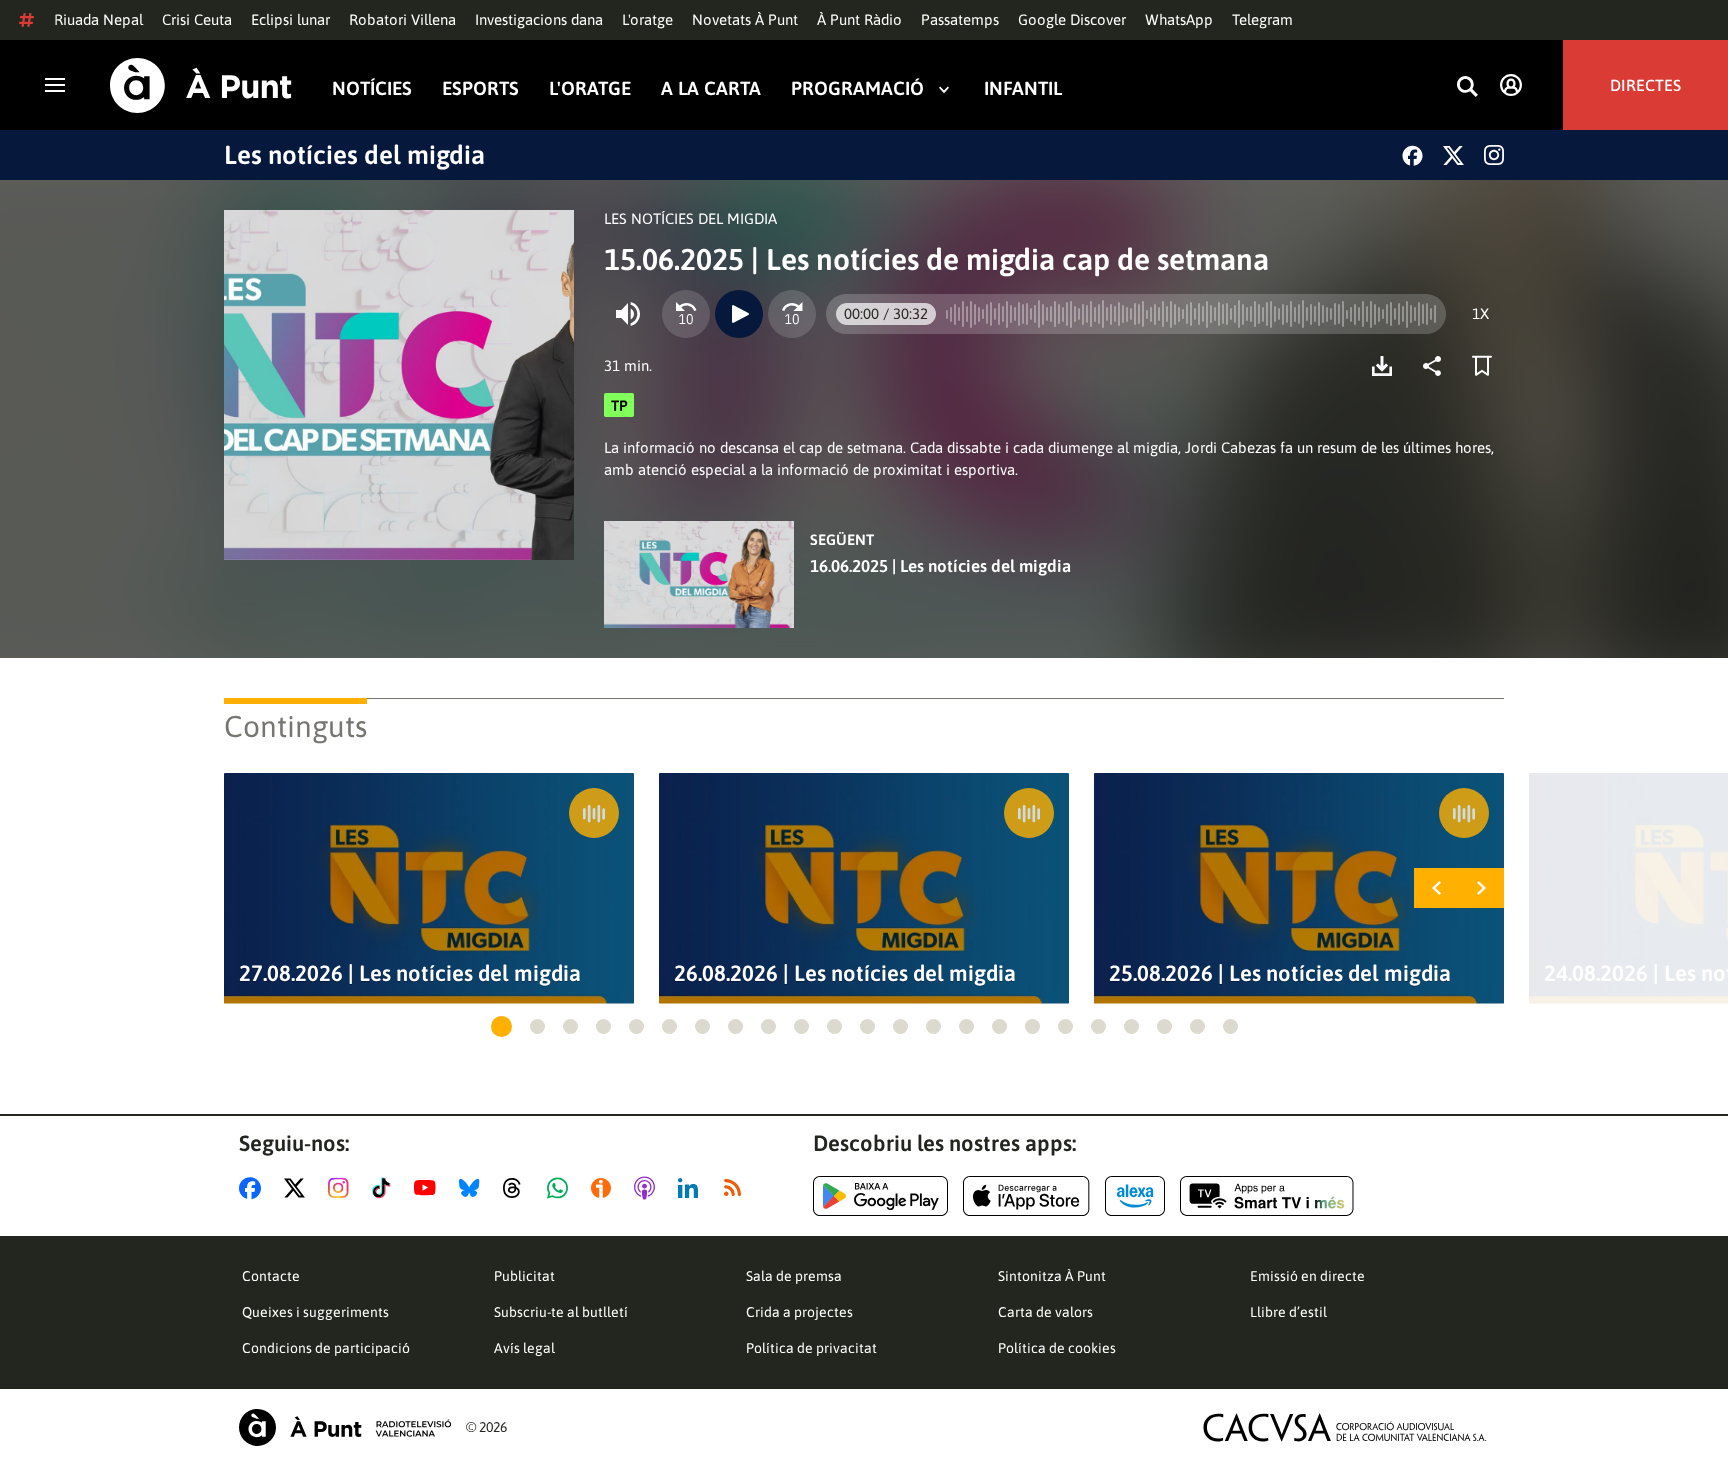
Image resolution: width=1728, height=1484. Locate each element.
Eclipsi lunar (290, 19)
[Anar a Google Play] (880, 1196)
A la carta (711, 88)
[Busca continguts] (1467, 87)
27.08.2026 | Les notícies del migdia (410, 973)
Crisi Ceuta (197, 19)
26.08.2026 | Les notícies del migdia (845, 973)
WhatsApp (1179, 19)
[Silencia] (628, 314)
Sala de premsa (794, 1276)
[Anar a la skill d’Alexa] (1135, 1196)
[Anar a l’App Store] (1026, 1196)
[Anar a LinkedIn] (692, 1188)
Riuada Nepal (98, 19)
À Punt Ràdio (859, 19)
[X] (1453, 155)
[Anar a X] (298, 1188)
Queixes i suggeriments (315, 1312)
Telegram (1262, 19)
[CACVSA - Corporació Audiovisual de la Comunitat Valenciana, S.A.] (1345, 1427)
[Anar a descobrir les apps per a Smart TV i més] (1267, 1196)
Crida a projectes (799, 1312)
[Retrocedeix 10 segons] (686, 314)
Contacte (271, 1276)
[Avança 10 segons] (792, 314)
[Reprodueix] (739, 314)
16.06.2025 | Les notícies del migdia (940, 566)
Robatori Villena (402, 19)
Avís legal (524, 1348)
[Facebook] (1412, 155)
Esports (480, 88)
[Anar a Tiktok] (385, 1188)
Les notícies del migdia (354, 155)
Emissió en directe (1307, 1276)
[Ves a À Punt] (201, 85)
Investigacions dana (539, 19)
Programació (857, 88)
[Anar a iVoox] (605, 1188)
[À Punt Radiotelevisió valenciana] (345, 1427)
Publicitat (524, 1276)
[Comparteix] (1437, 366)
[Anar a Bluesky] (473, 1188)
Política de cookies (1057, 1348)
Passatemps (960, 19)
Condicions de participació (326, 1348)
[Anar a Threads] (517, 1188)
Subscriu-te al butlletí (561, 1312)
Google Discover (1072, 19)
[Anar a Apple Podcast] (648, 1188)
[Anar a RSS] (737, 1188)
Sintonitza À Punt (1052, 1276)
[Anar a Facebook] (254, 1188)
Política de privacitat (811, 1348)
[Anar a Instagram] (342, 1188)
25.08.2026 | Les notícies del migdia (1280, 973)
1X (1480, 313)
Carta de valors (1045, 1312)
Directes (1645, 85)
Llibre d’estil (1288, 1312)
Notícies (372, 88)
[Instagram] (1494, 155)
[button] (501, 1026)
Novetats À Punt (745, 19)
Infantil (1023, 88)
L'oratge (647, 19)
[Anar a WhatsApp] (561, 1188)
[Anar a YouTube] (429, 1188)
